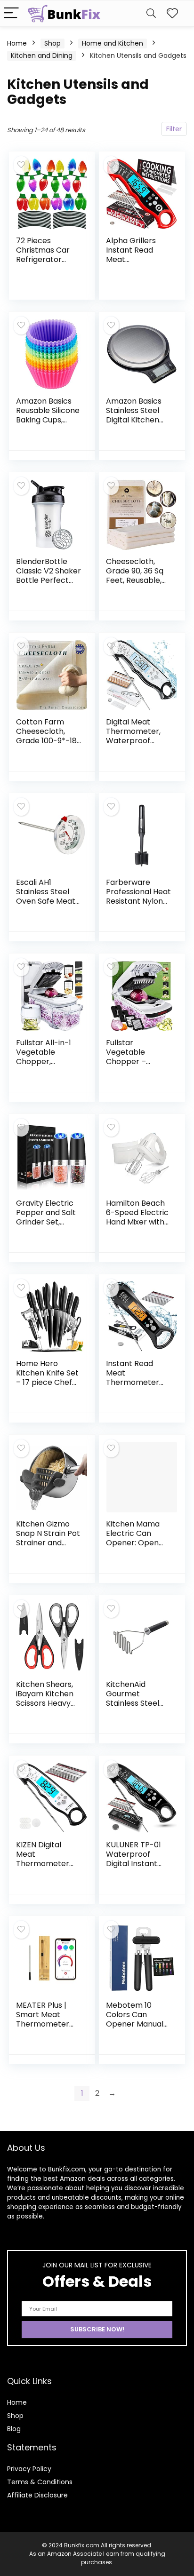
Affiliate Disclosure (37, 2495)
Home (17, 43)
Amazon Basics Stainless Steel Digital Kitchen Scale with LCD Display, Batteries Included (138, 425)
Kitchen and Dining (42, 56)
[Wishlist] (172, 13)
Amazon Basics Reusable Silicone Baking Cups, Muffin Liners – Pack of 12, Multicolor (48, 425)
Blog (14, 2429)
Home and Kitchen (113, 43)
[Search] (151, 13)
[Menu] (11, 13)
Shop (53, 43)
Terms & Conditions (40, 2482)
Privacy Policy (29, 2469)
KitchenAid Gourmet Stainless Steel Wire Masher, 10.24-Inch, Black (137, 1703)
